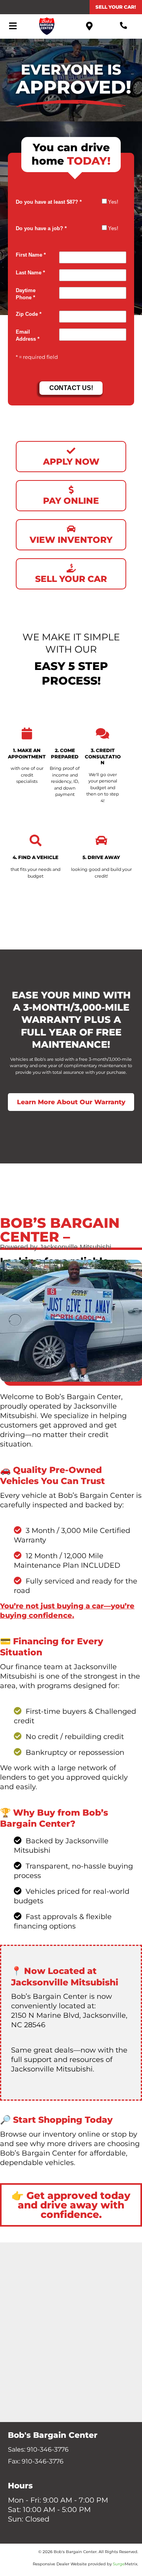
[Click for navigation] (13, 26)
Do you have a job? (41, 229)
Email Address (28, 336)
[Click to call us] (124, 26)
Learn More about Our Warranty (71, 1102)
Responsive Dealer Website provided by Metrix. (85, 2564)
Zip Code (29, 314)
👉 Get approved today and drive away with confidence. (71, 2205)
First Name (31, 255)
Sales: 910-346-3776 (38, 2449)
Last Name (30, 273)
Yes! (113, 202)
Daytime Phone (26, 294)
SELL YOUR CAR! (116, 7)
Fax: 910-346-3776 (36, 2461)
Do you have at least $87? (49, 202)
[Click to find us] (90, 26)
